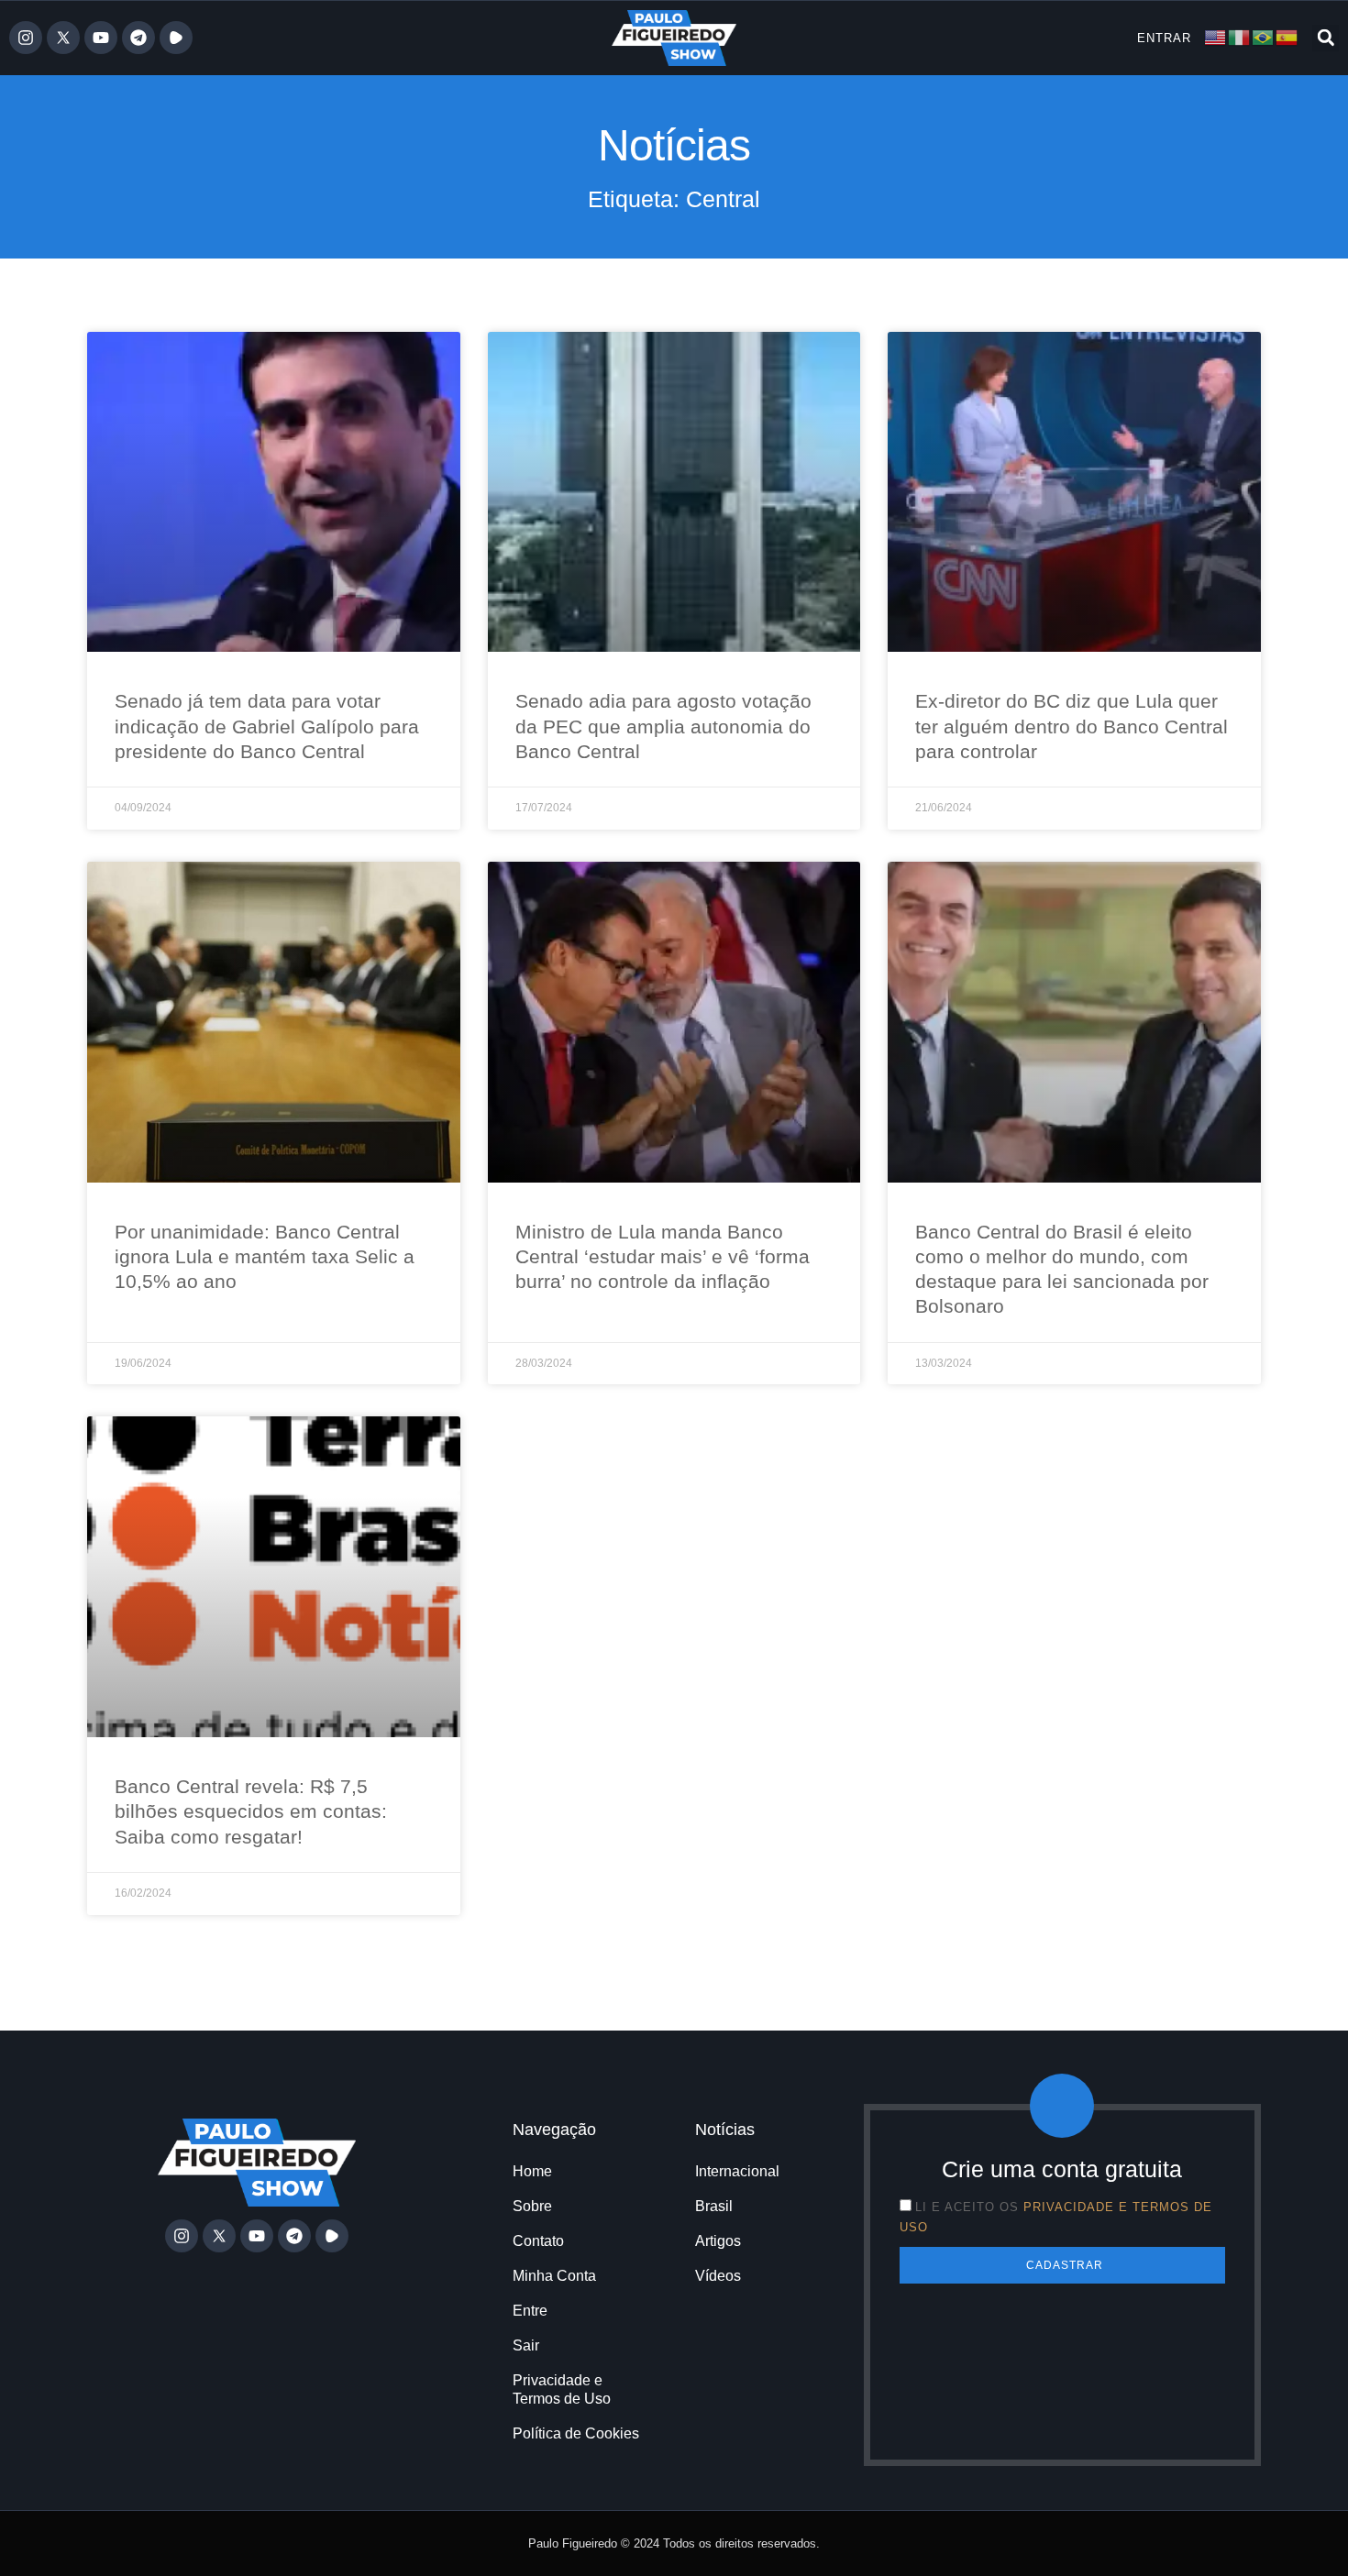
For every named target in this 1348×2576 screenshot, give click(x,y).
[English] (1216, 37)
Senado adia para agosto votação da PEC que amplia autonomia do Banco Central (663, 726)
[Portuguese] (1264, 37)
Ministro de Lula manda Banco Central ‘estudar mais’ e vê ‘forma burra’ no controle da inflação (663, 1257)
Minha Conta (554, 2276)
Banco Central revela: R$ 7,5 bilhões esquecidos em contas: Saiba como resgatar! (251, 1811)
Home (532, 2171)
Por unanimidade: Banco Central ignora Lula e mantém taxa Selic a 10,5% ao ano (265, 1257)
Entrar (1164, 38)
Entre (530, 2311)
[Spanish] (1287, 37)
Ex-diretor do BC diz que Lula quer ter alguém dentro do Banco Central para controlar (1072, 726)
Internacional (737, 2171)
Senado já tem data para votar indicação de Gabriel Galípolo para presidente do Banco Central (267, 726)
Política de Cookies (576, 2433)
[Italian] (1240, 37)
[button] (1326, 38)
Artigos (718, 2241)
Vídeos (718, 2276)
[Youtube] (101, 38)
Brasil (714, 2206)
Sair (526, 2345)
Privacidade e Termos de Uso (562, 2389)
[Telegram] (138, 38)
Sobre (532, 2206)
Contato (538, 2241)
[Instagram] (26, 38)
